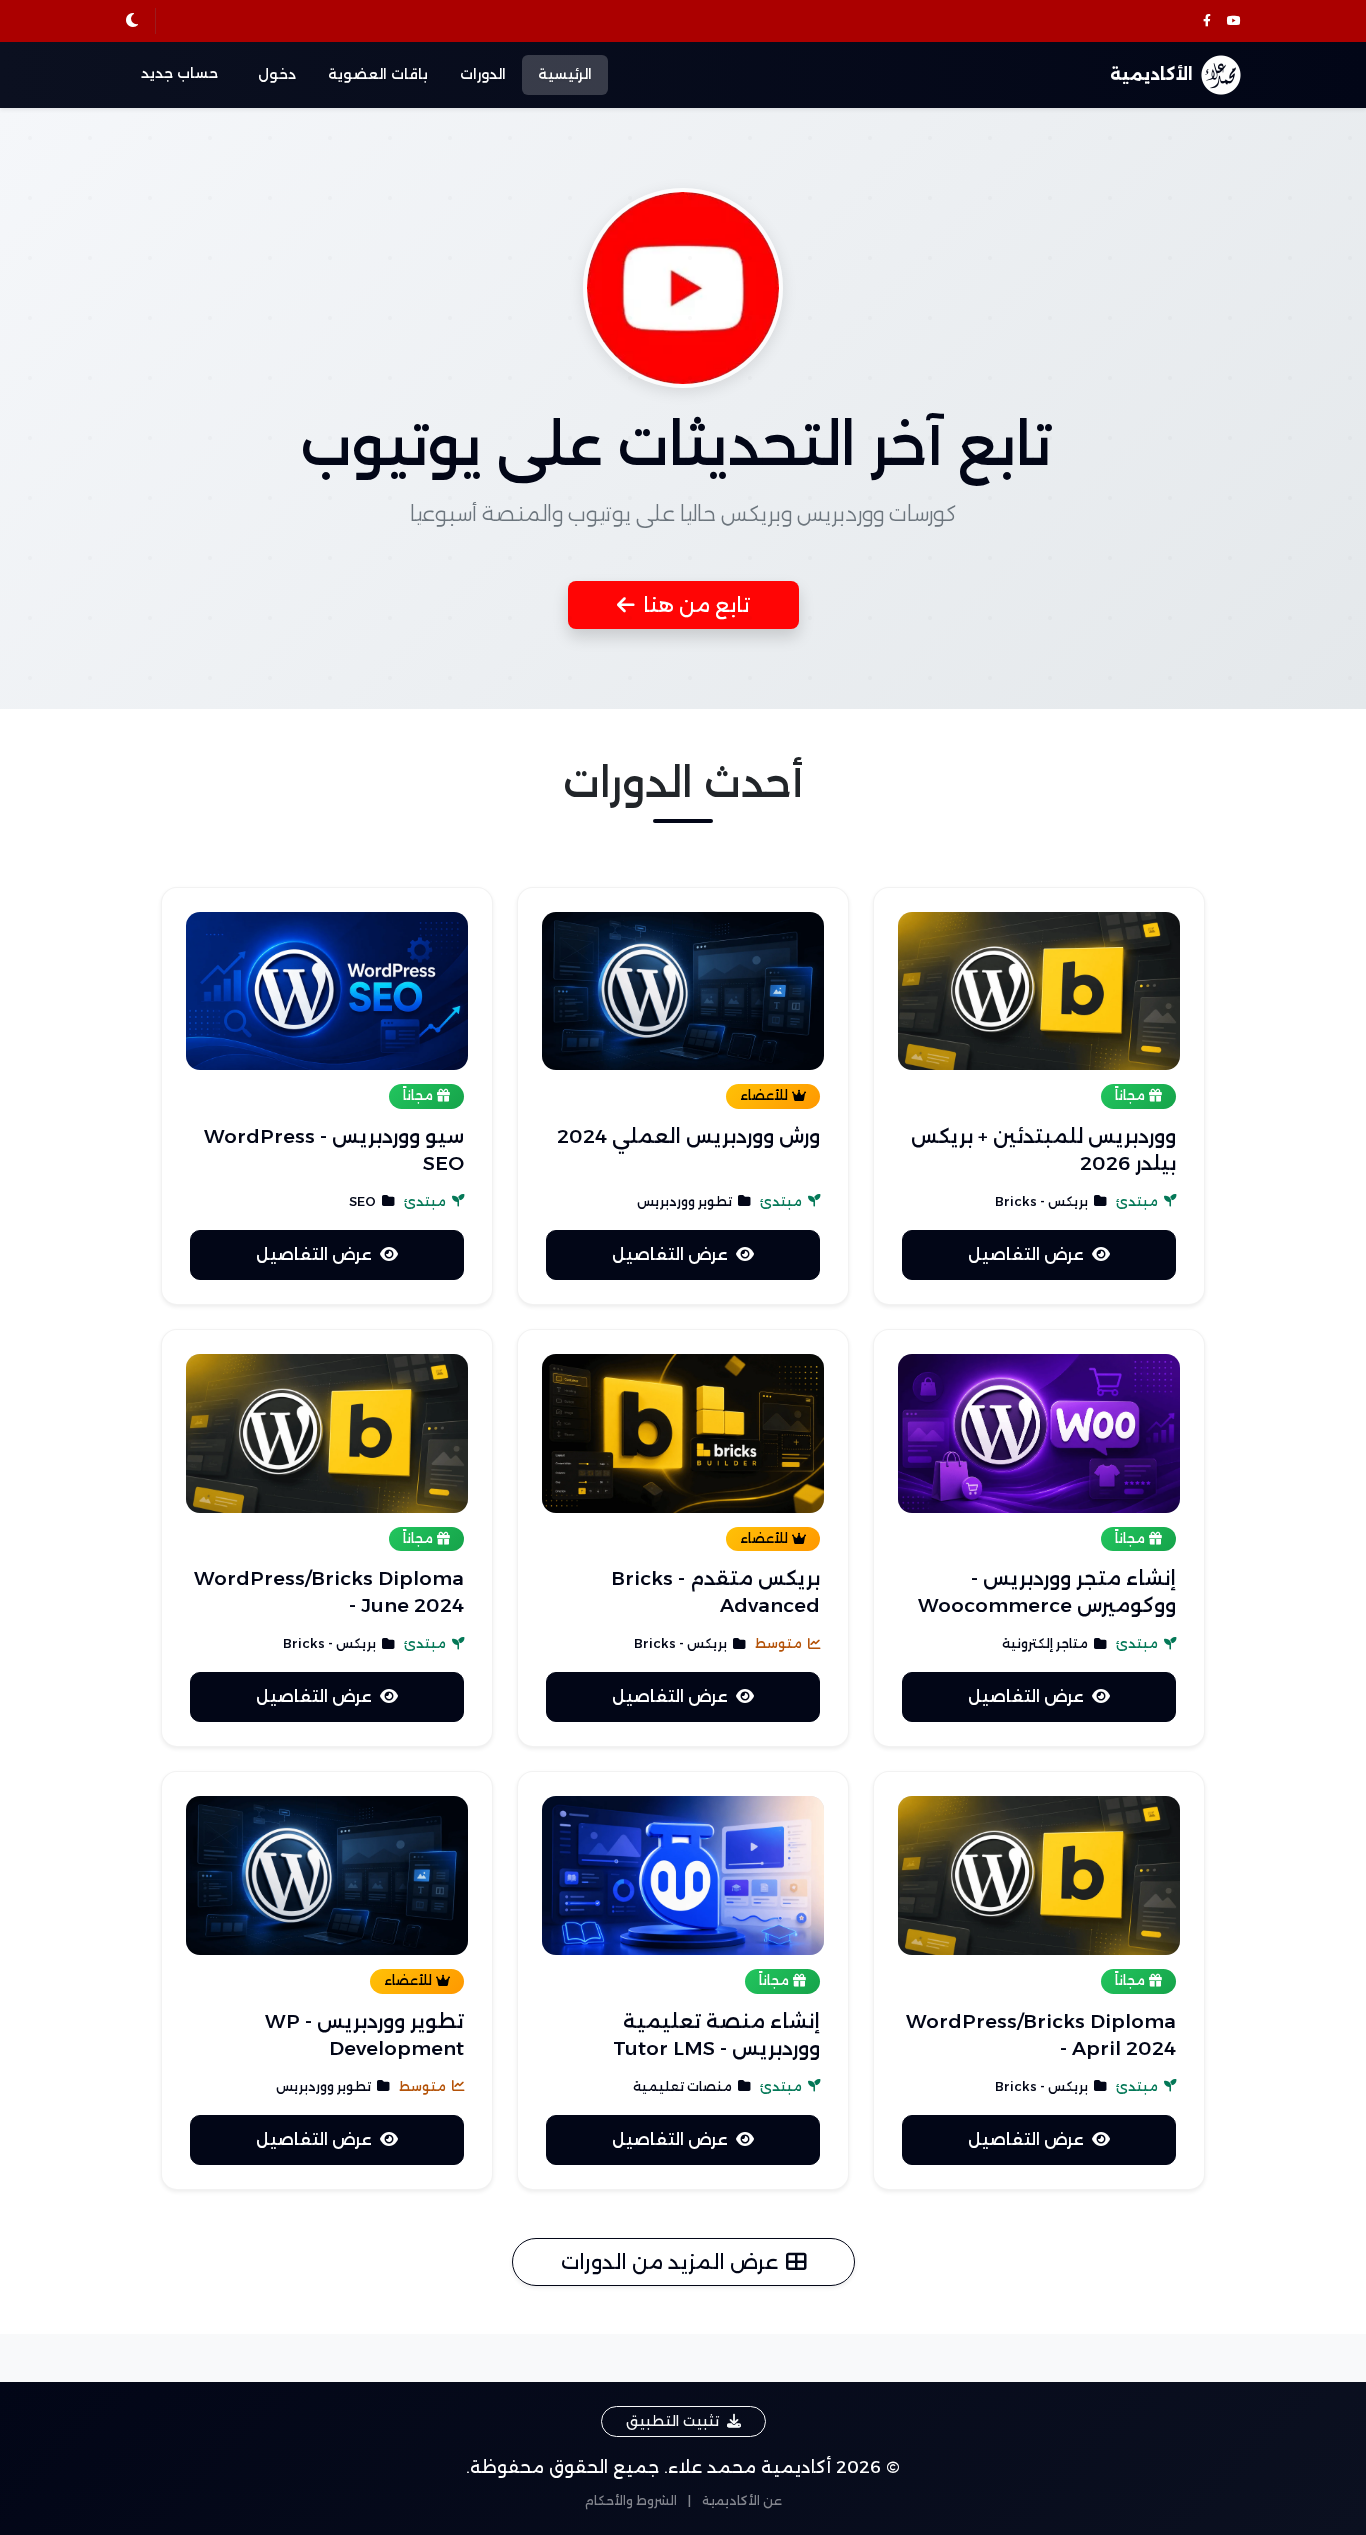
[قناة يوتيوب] (1234, 21)
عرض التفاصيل (1026, 1254)
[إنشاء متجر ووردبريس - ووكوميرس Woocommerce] (1039, 1433)
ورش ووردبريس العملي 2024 (688, 1136)
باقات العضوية (378, 74)
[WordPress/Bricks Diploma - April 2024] (1039, 1875)
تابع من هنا (696, 605)
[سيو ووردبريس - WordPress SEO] (327, 991)
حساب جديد (179, 73)
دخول (277, 74)
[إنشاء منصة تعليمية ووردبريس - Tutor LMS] (683, 1875)
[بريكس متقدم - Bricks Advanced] (683, 1433)
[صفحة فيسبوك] (1207, 21)
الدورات (483, 74)
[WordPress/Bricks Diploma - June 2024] (327, 1433)
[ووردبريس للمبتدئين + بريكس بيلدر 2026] (1039, 991)
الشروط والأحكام (631, 2500)
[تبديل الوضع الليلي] (132, 21)
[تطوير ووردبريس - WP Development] (327, 1875)
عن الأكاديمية (742, 2500)
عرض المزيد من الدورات (669, 2262)
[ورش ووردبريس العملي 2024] (683, 991)
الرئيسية (565, 74)
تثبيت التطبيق (672, 2421)
